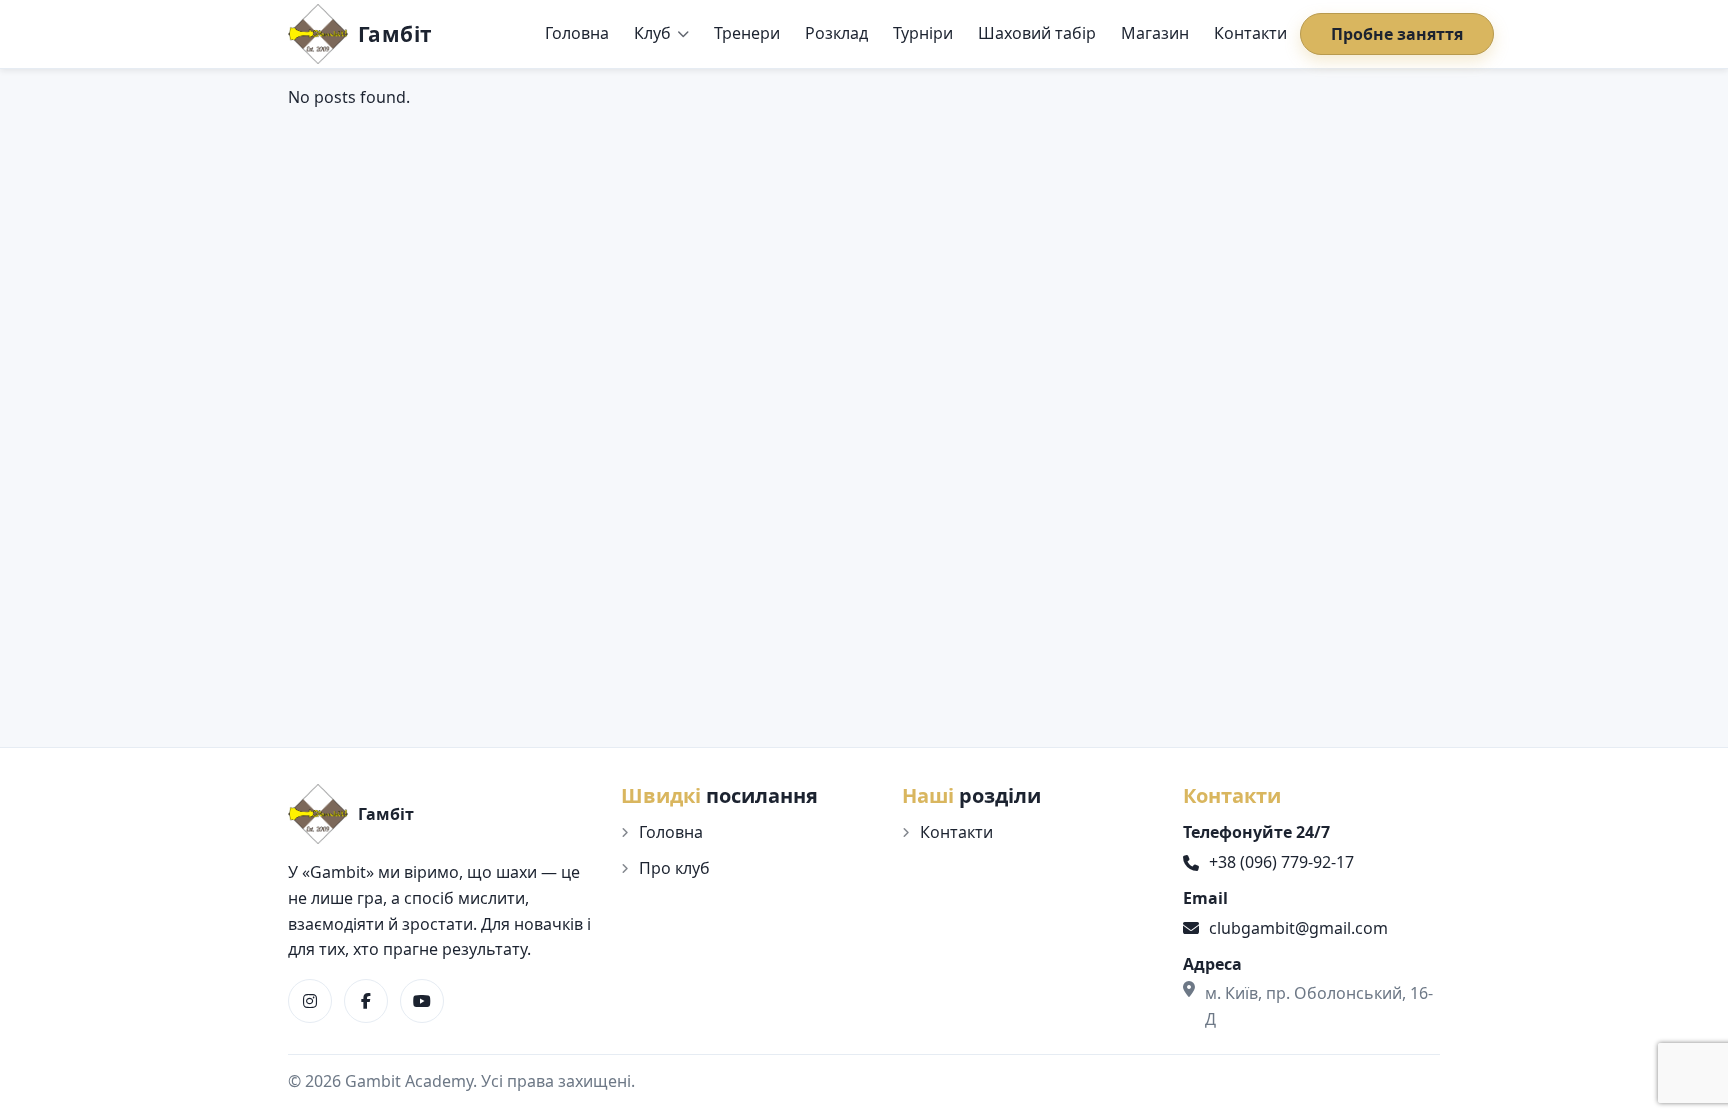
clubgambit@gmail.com (1298, 928)
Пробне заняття (1397, 34)
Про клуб (674, 868)
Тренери (747, 33)
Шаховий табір (1037, 33)
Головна (577, 33)
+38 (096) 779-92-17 (1281, 862)
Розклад (836, 33)
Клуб (652, 33)
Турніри (923, 33)
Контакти (1250, 33)
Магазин (1155, 33)
